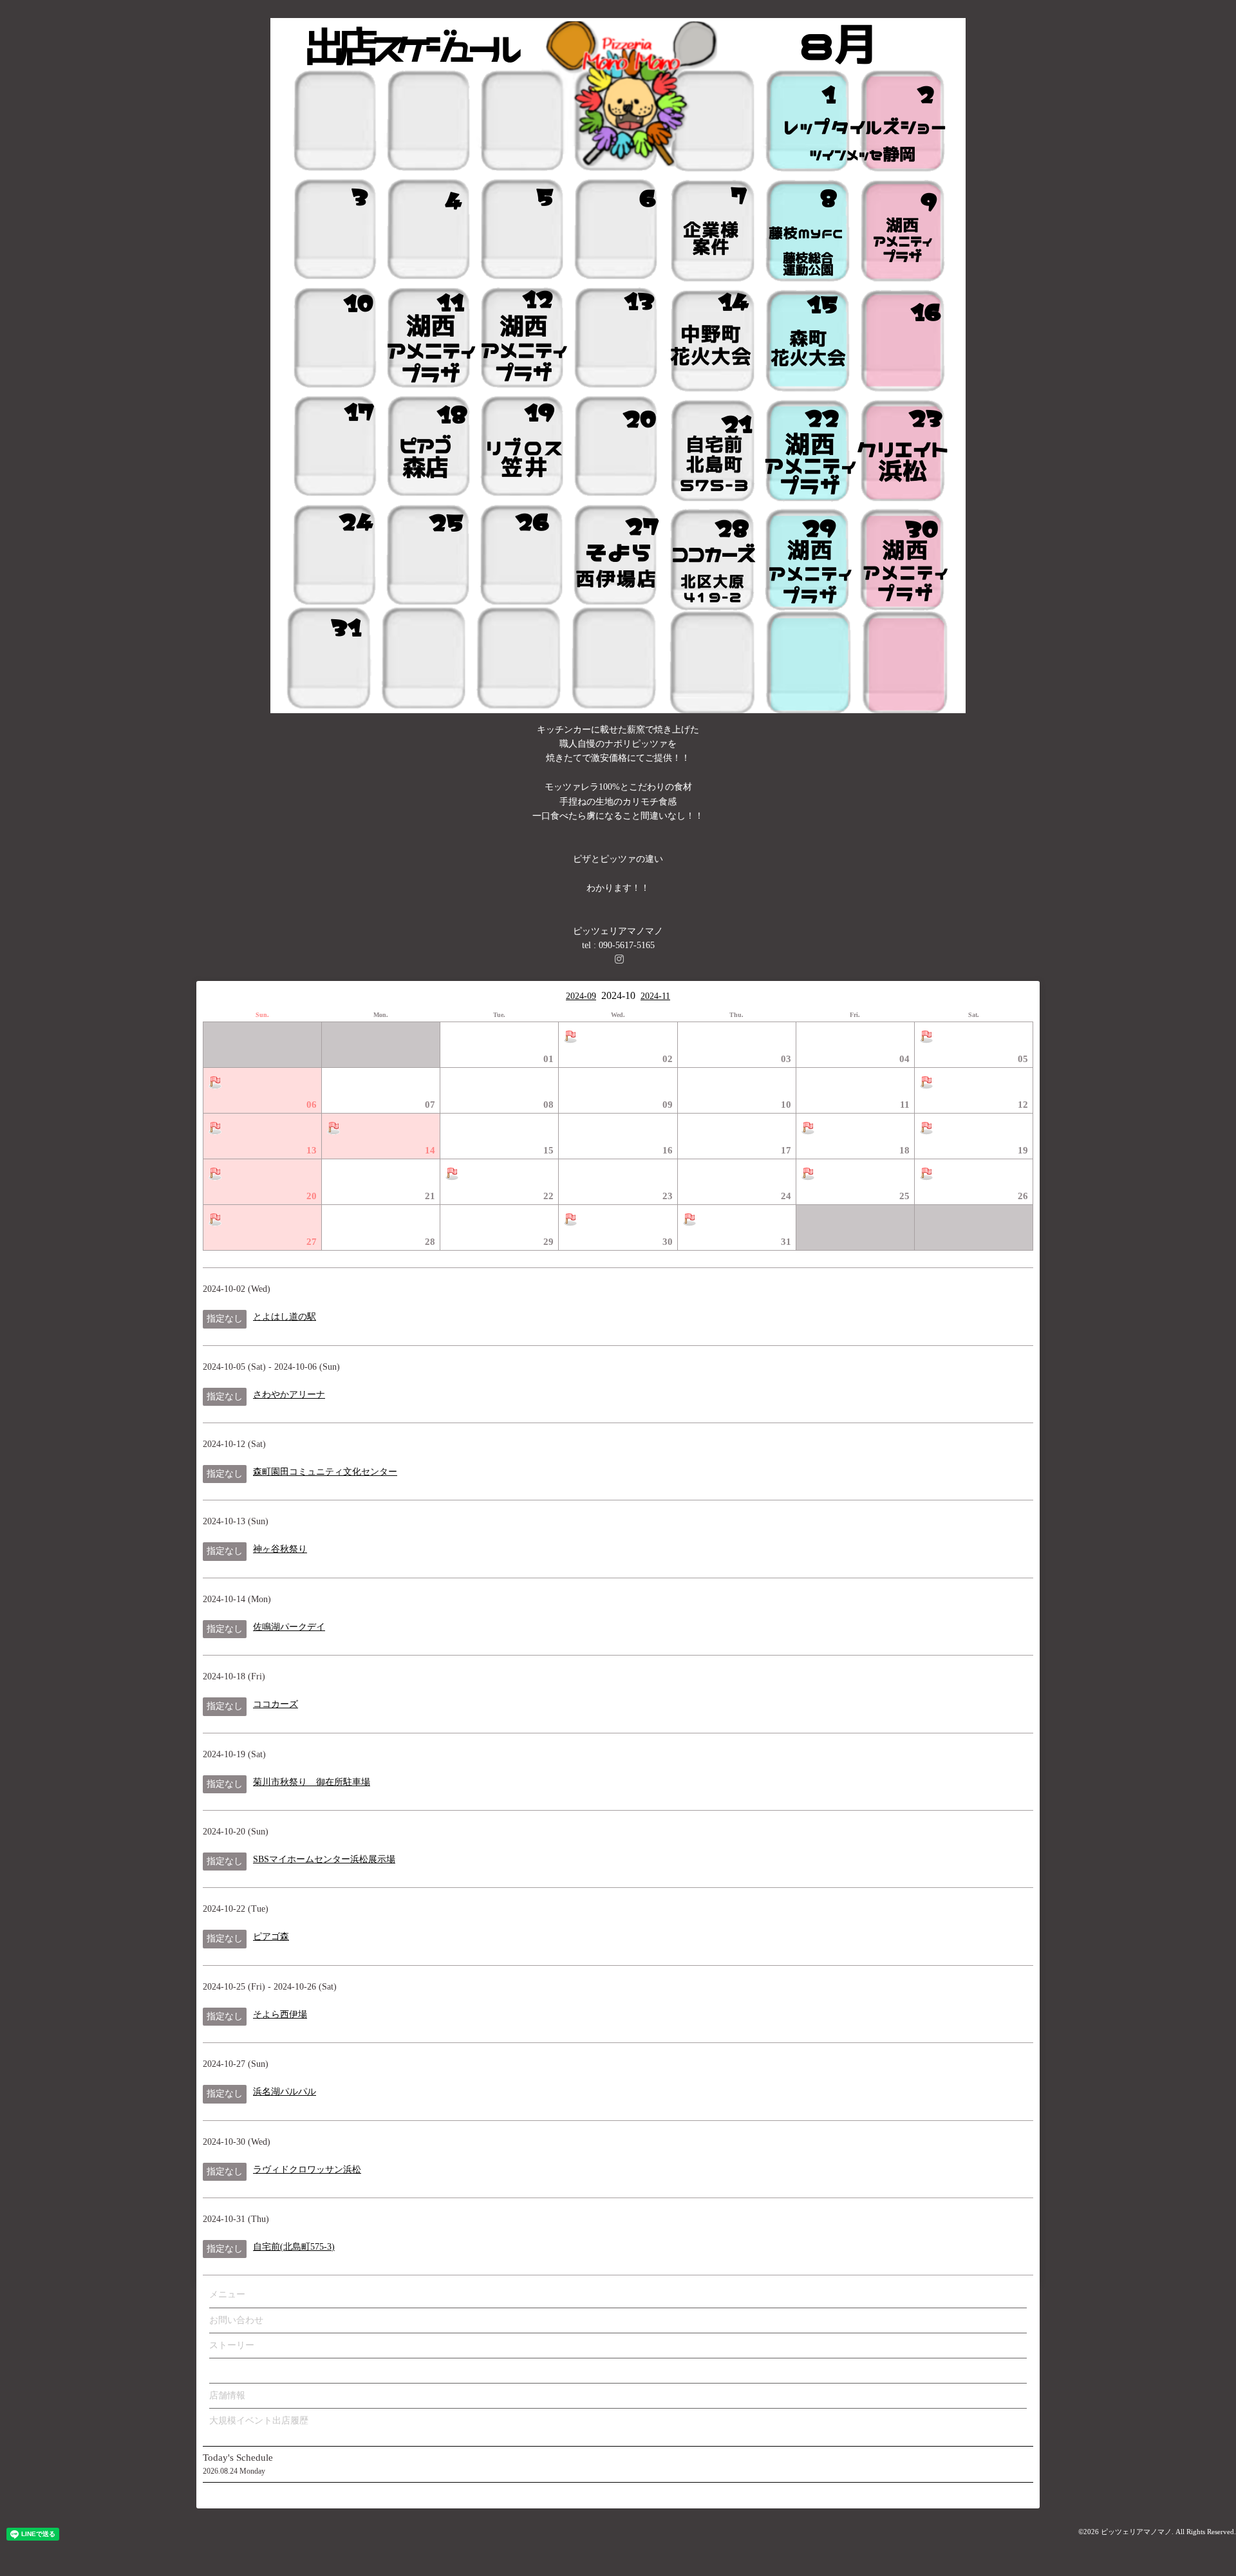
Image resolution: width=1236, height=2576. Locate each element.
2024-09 (581, 996)
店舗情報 (227, 2395)
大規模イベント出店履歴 (259, 2421)
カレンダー (232, 2370)
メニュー (227, 2294)
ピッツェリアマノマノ (1136, 2532)
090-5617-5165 (627, 945)
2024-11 (655, 996)
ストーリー (232, 2345)
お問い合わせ (236, 2320)
